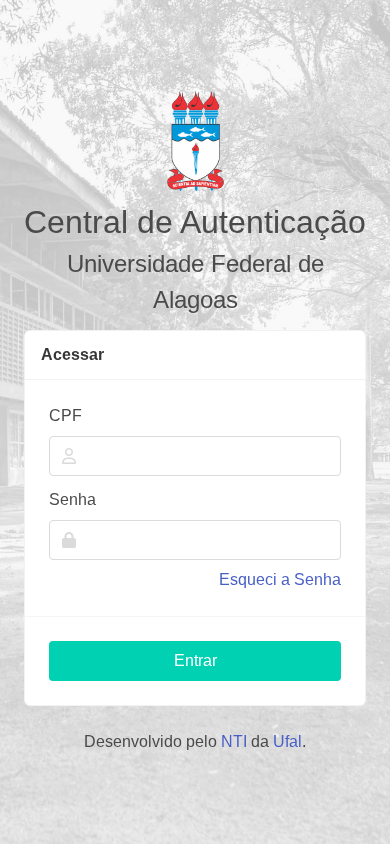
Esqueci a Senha (280, 579)
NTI (234, 741)
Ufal (287, 741)
